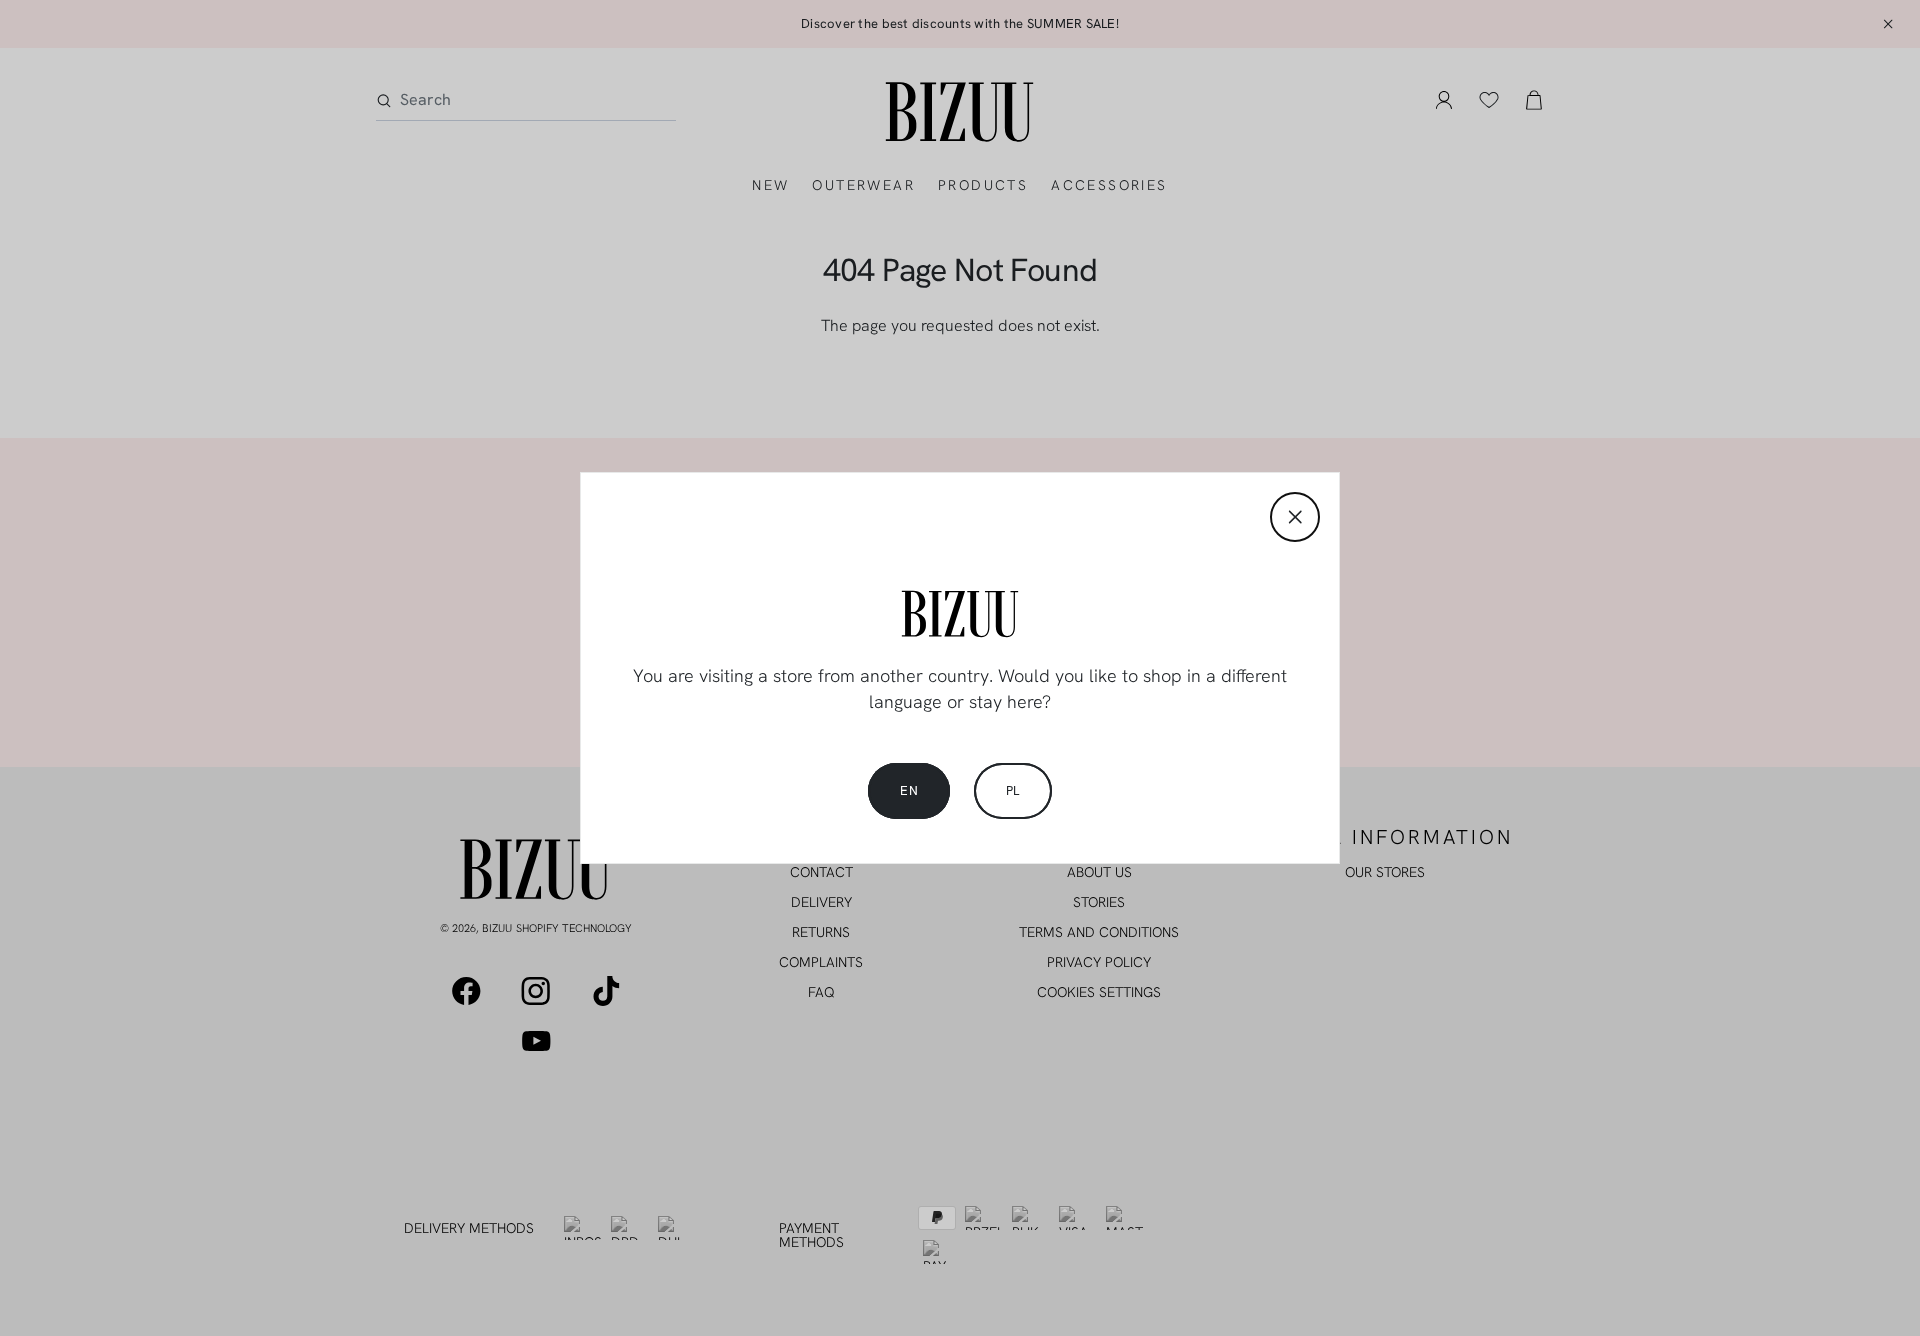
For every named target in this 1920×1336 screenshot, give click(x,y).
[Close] (1295, 517)
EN (909, 790)
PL (1013, 790)
